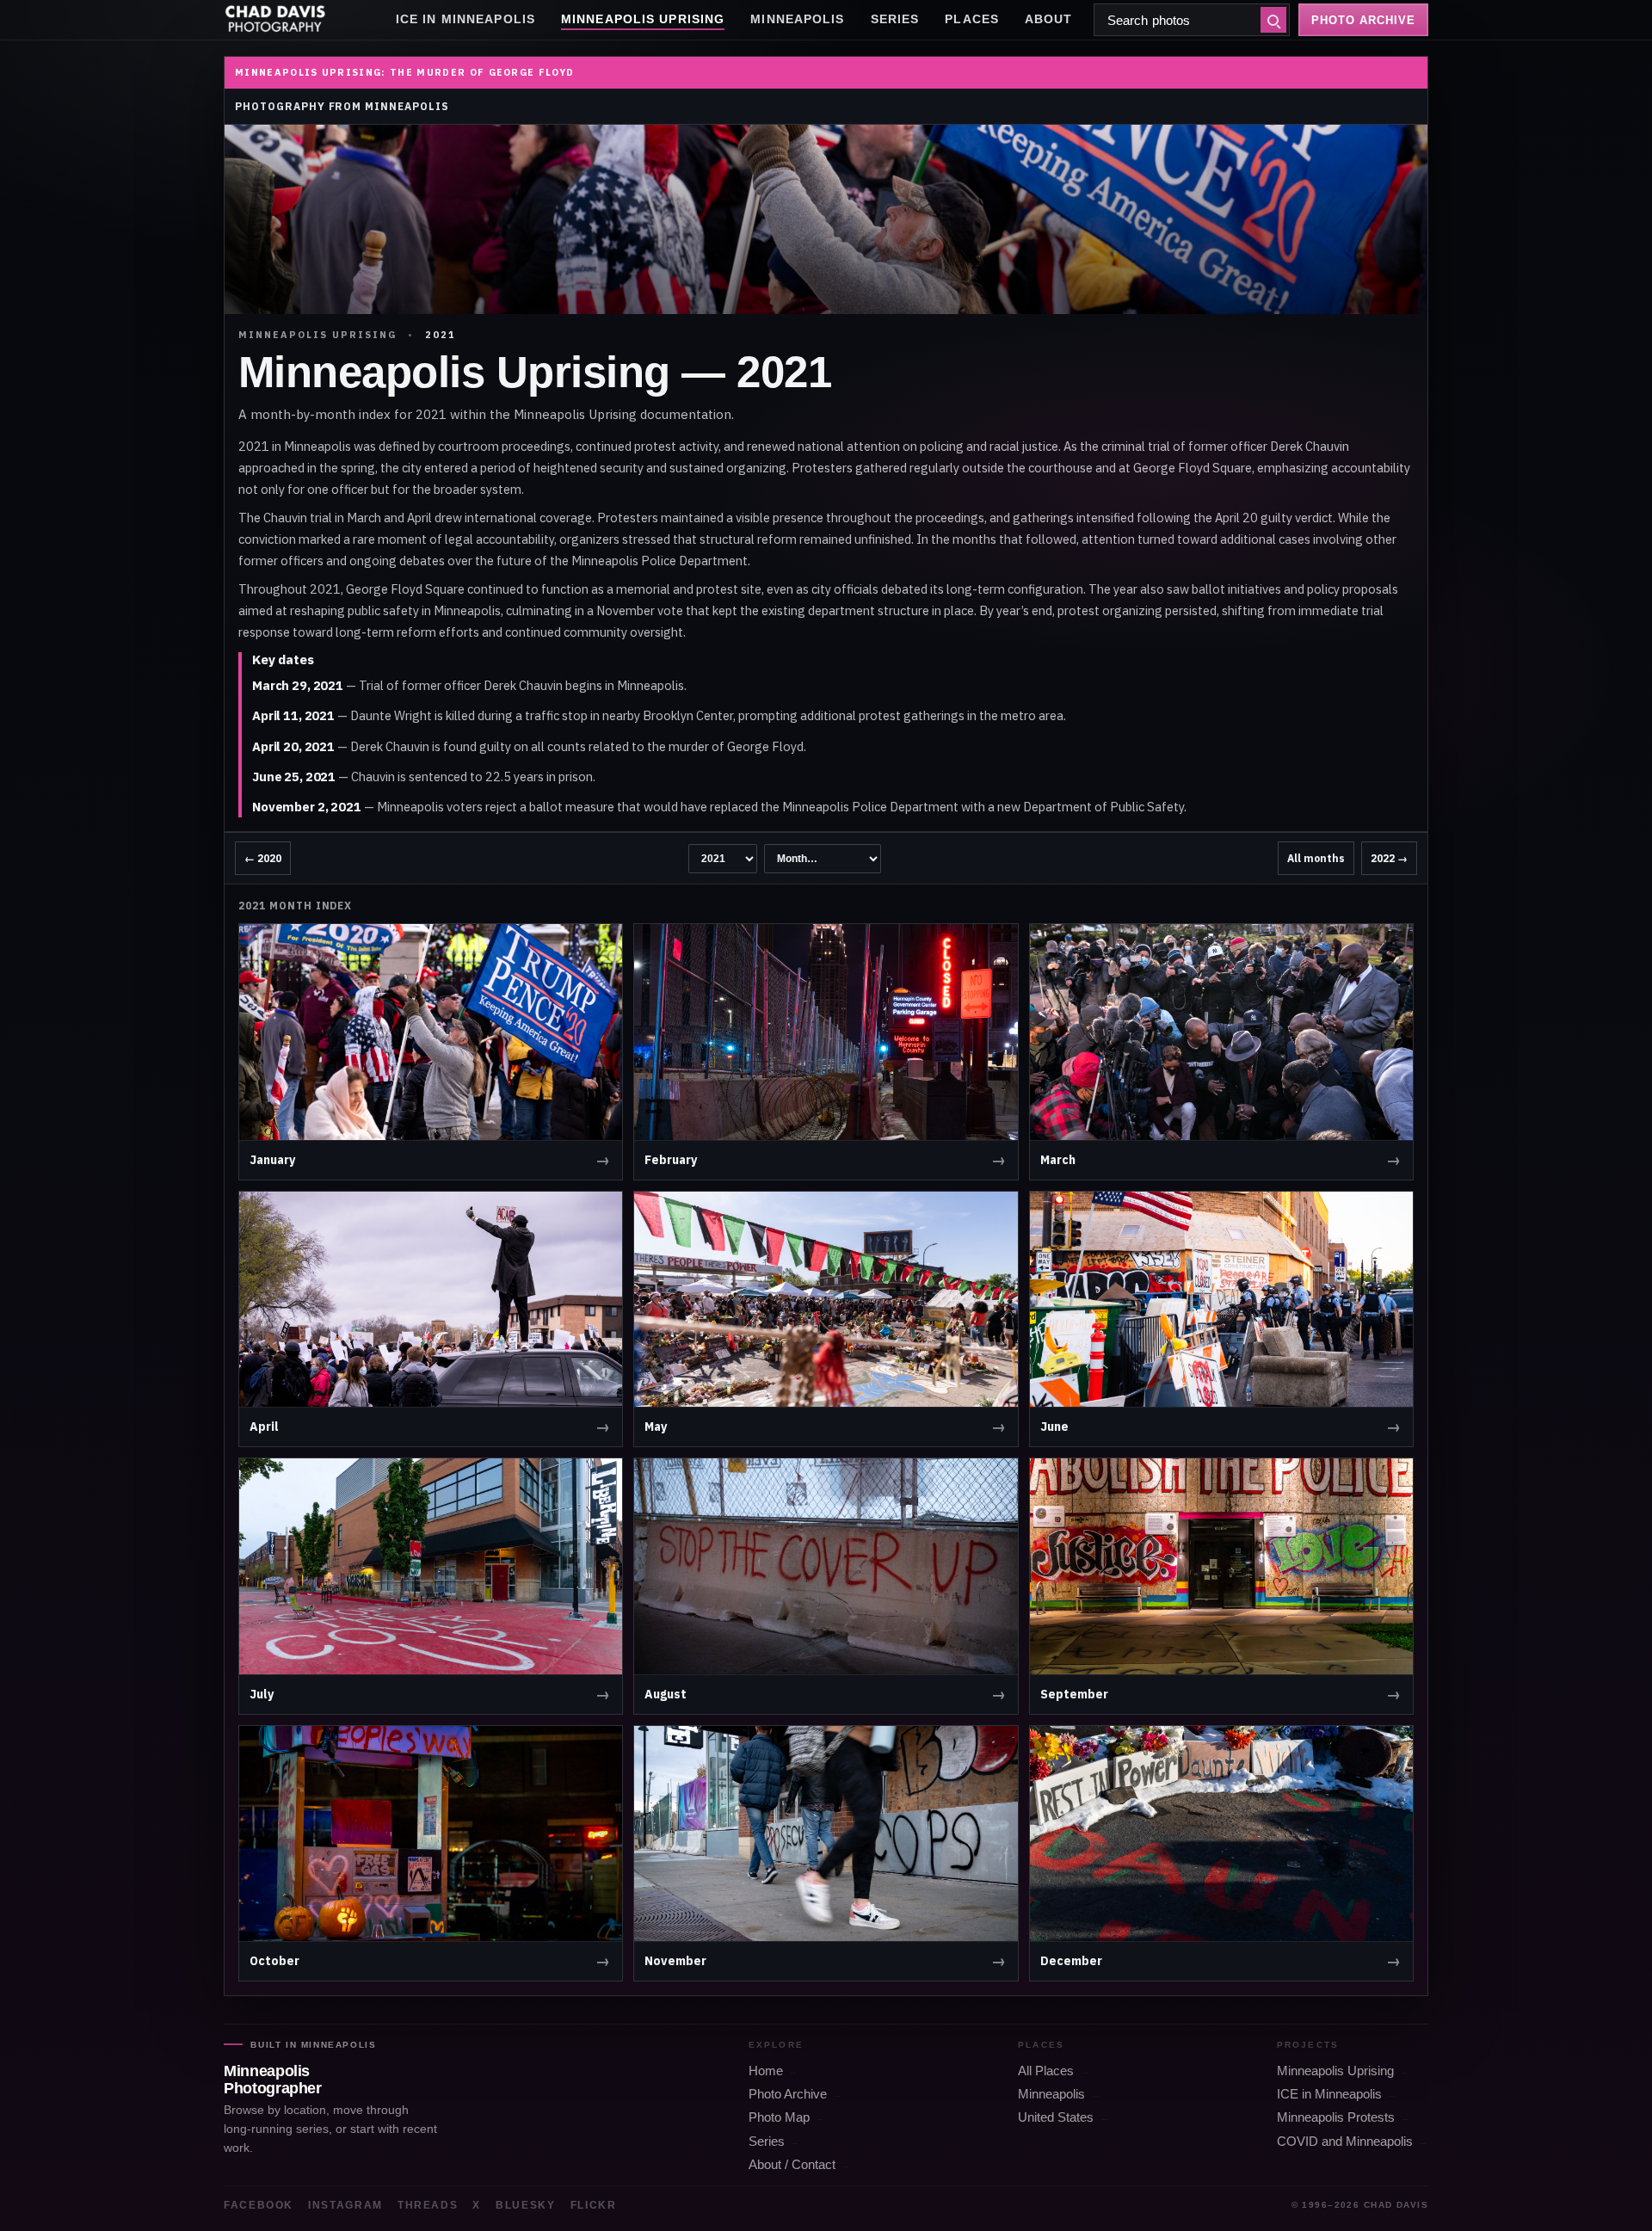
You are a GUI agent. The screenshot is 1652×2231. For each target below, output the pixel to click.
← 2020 (263, 858)
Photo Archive (788, 2094)
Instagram (345, 2205)
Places (972, 19)
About (1049, 19)
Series (895, 19)
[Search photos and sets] (1273, 20)
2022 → (1389, 858)
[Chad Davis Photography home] (275, 20)
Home (766, 2071)
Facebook (259, 2205)
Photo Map (779, 2117)
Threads (428, 2205)
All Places (1046, 2071)
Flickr (594, 2205)
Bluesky (526, 2205)
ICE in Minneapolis (465, 19)
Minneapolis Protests (1336, 2117)
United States (1056, 2117)
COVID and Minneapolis (1345, 2142)
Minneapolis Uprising (643, 19)
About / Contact (792, 2165)
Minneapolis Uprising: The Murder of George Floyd (404, 72)
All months (1316, 858)
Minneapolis (797, 19)
